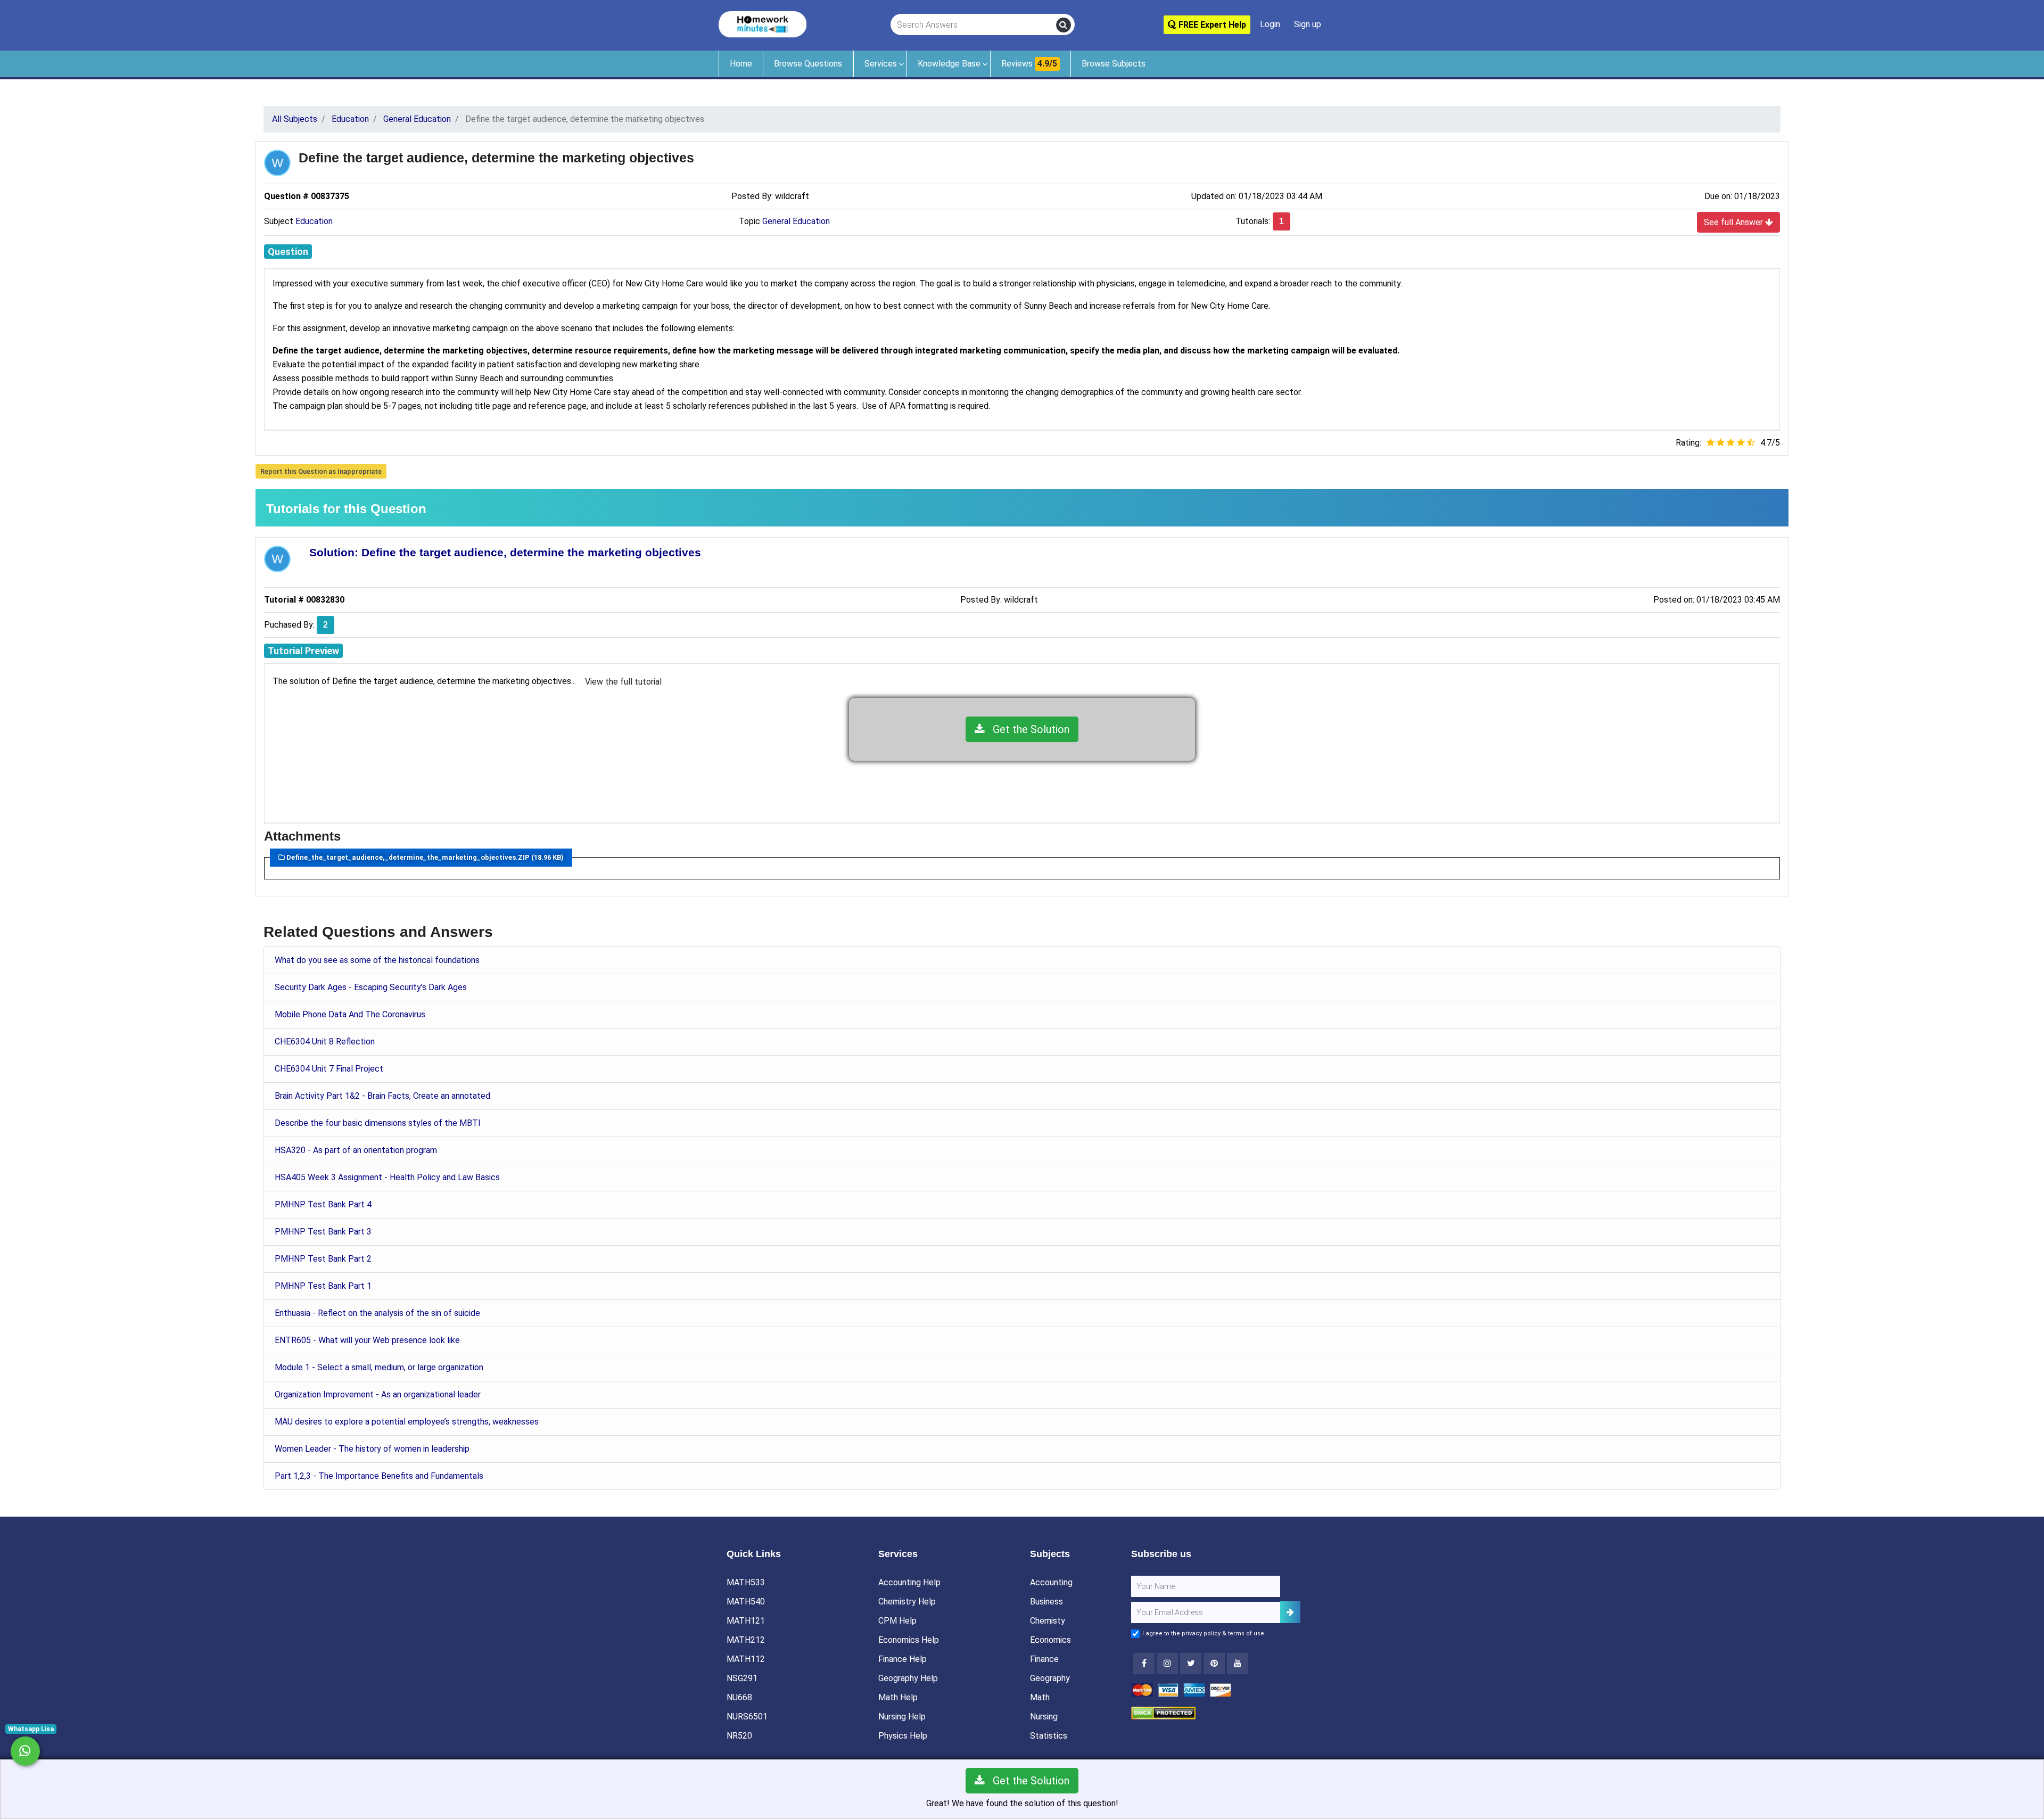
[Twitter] (1191, 1664)
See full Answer (1734, 222)
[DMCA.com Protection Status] (1163, 1712)
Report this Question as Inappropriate (321, 471)
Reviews (1029, 64)
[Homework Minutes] (763, 24)
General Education (796, 221)
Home (741, 64)
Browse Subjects (1114, 64)
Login (1270, 24)
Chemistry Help (907, 1602)
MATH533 (746, 1582)
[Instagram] (1167, 1664)
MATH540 (746, 1602)
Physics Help (903, 1736)
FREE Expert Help (1211, 25)
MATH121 (746, 1621)
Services (881, 64)
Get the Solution (1027, 729)
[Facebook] (1144, 1664)
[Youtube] (1214, 1664)
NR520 (739, 1736)
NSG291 (742, 1678)
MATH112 (746, 1659)
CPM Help (897, 1621)
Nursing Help (902, 1717)
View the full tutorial (623, 682)
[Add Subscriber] (1290, 1612)
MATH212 (746, 1640)
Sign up (1308, 24)
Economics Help (909, 1640)
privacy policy (1201, 1633)
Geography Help (908, 1678)
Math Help (898, 1697)
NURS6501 (747, 1717)
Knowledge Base (949, 64)
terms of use (1246, 1633)
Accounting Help (909, 1582)
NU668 (739, 1697)
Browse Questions (808, 64)
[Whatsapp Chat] (25, 1751)
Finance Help (903, 1659)
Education (314, 221)
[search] (1064, 25)
